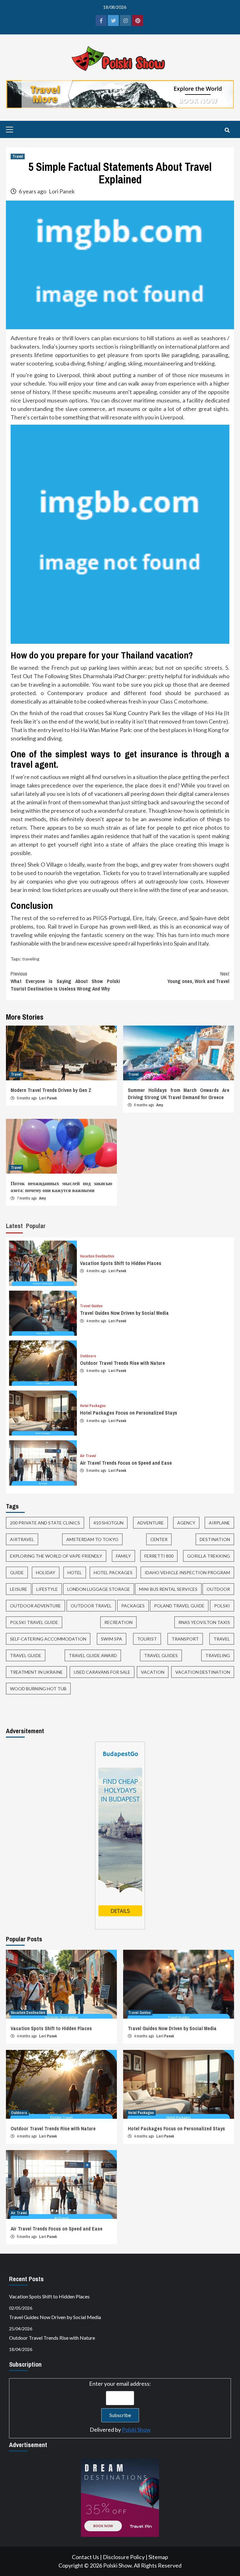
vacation (153, 1672)
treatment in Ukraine (36, 1672)
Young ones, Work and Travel (198, 977)
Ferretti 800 (159, 1556)
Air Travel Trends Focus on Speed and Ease (126, 1463)
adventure (150, 1523)
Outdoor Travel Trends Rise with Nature (122, 1363)
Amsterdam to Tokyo (92, 1539)
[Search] (227, 130)
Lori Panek (62, 191)
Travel (18, 156)
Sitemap (158, 2557)
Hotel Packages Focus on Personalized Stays (129, 1413)
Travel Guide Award (93, 1655)
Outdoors (88, 1356)
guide (17, 1572)
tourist (147, 1639)
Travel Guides (91, 1306)
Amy (160, 1105)
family (123, 1556)
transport (185, 1639)
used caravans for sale (102, 1672)
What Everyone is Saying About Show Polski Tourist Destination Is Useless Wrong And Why (65, 981)
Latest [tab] (14, 1226)
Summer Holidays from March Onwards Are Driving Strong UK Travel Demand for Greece (179, 1093)
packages (133, 1606)
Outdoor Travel (91, 1606)
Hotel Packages (93, 1406)
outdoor (218, 1589)
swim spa (112, 1639)
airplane (219, 1523)
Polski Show (136, 2430)
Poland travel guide (179, 1606)
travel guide (26, 1655)
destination (215, 1539)
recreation (118, 1622)
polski (222, 1606)
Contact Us (85, 2557)
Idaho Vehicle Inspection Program (187, 1572)
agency (186, 1523)
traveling (31, 959)
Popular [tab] (36, 1226)
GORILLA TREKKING (209, 1556)
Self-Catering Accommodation (48, 1639)
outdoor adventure (35, 1606)
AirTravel (22, 1539)
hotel (75, 1572)
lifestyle (47, 1589)
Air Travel (88, 1456)
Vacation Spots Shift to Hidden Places (121, 1263)
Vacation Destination (97, 1256)
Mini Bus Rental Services (168, 1589)
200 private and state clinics (45, 1523)
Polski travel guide (34, 1622)
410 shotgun (108, 1523)
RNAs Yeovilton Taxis (204, 1622)
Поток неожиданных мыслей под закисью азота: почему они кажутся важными (61, 1187)
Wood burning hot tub (38, 1689)
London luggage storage (99, 1589)
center (159, 1539)
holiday (46, 1572)
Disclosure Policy (124, 2557)
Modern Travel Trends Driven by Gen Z (51, 1090)
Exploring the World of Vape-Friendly (56, 1556)
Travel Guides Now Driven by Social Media (124, 1313)
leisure (19, 1589)
